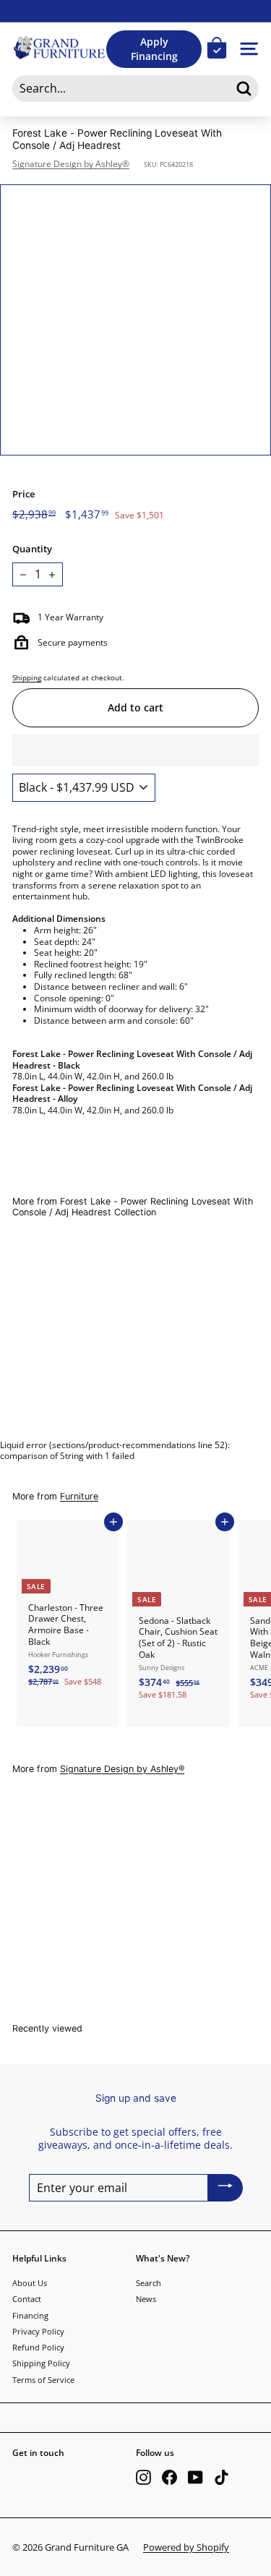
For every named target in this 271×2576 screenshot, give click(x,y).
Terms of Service (43, 2380)
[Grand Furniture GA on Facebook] (169, 2477)
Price (23, 494)
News (146, 2299)
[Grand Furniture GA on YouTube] (195, 2477)
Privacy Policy (38, 2331)
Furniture (79, 1496)
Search (149, 2283)
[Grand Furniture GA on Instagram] (143, 2477)
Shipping (27, 677)
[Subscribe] (225, 2188)
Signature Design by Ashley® (71, 164)
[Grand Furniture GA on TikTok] (221, 2477)
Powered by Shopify (186, 2547)
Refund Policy (38, 2347)
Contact (27, 2299)
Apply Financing (154, 49)
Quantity (32, 549)
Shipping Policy (41, 2363)
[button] (135, 750)
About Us (30, 2283)
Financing (30, 2315)
